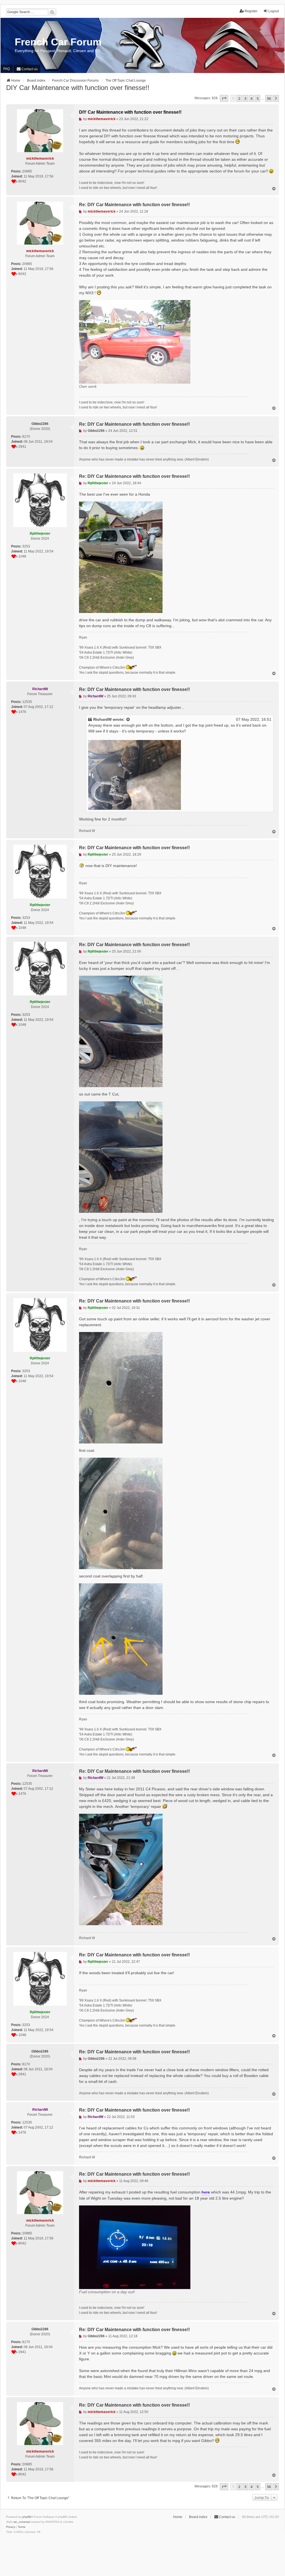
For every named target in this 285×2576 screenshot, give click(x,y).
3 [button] (245, 98)
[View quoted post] (128, 720)
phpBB (27, 2517)
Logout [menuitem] (274, 11)
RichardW (102, 719)
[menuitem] (27, 69)
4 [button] (251, 98)
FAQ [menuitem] (7, 69)
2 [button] (239, 98)
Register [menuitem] (251, 11)
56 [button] (269, 98)
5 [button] (258, 98)
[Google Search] (52, 12)
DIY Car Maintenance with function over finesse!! (78, 88)
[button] (224, 98)
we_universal (22, 2522)
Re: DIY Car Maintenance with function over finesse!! (134, 205)
